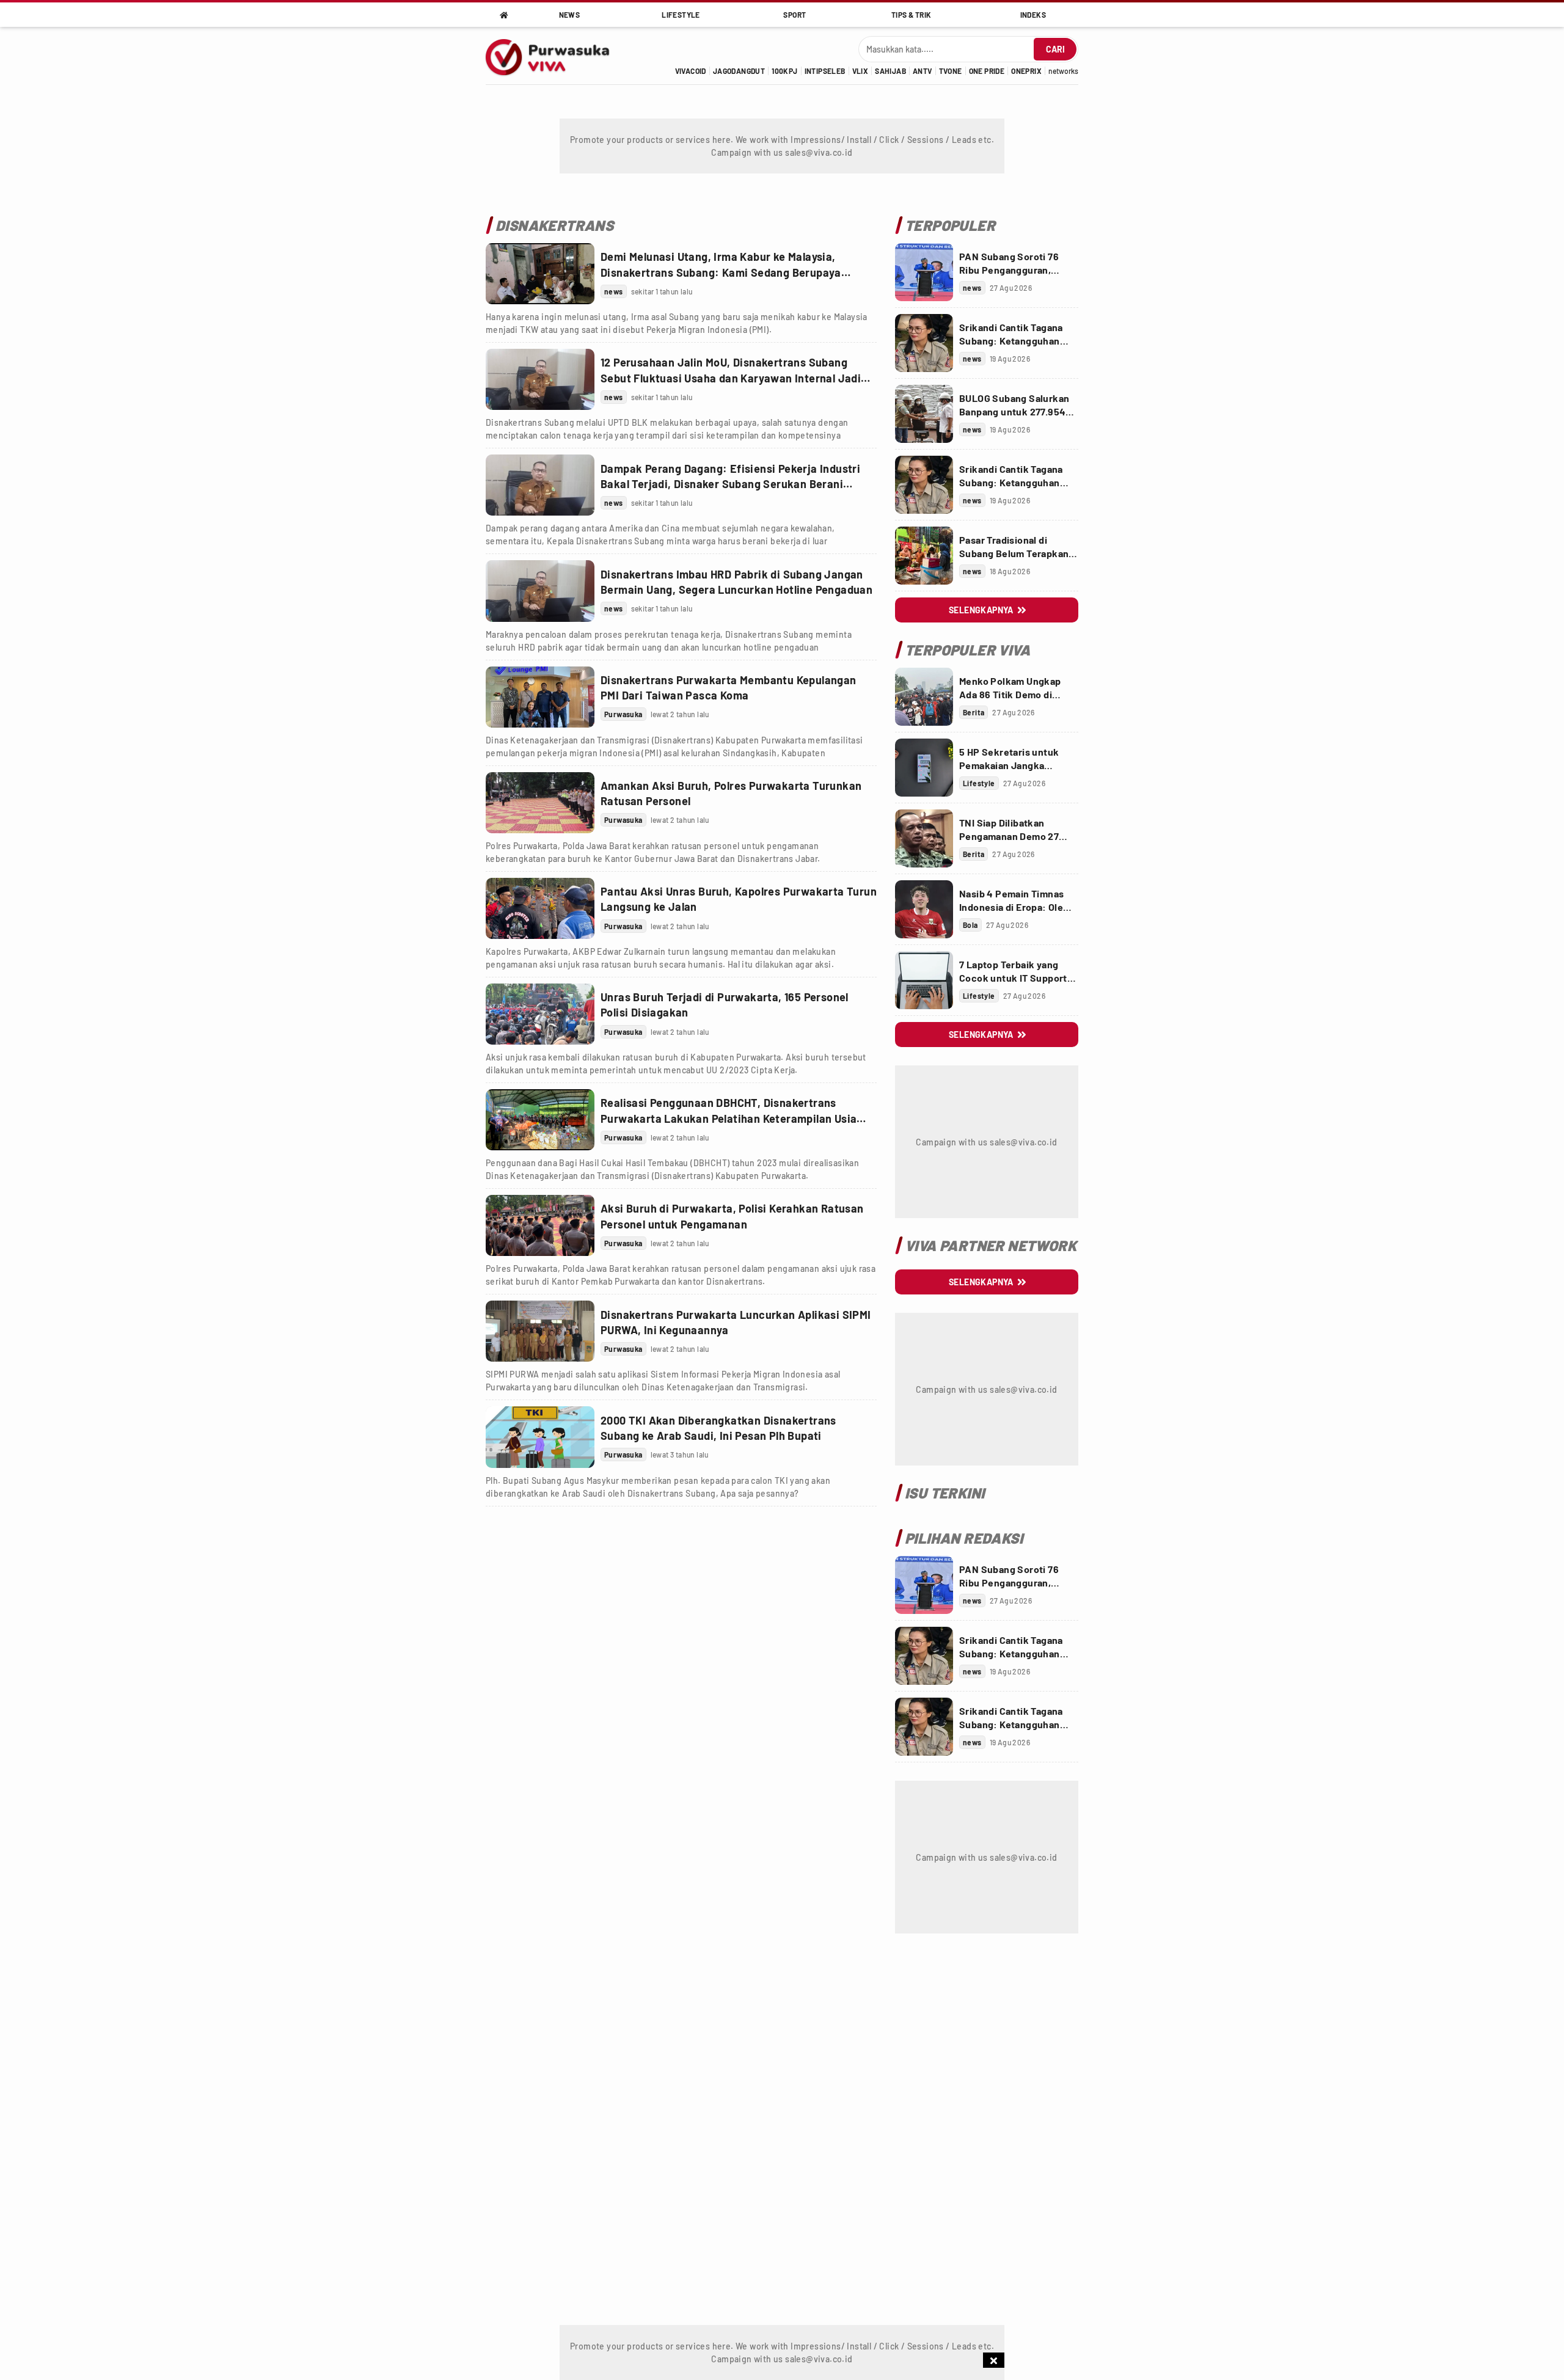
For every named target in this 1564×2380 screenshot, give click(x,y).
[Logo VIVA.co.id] (554, 56)
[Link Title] (540, 274)
